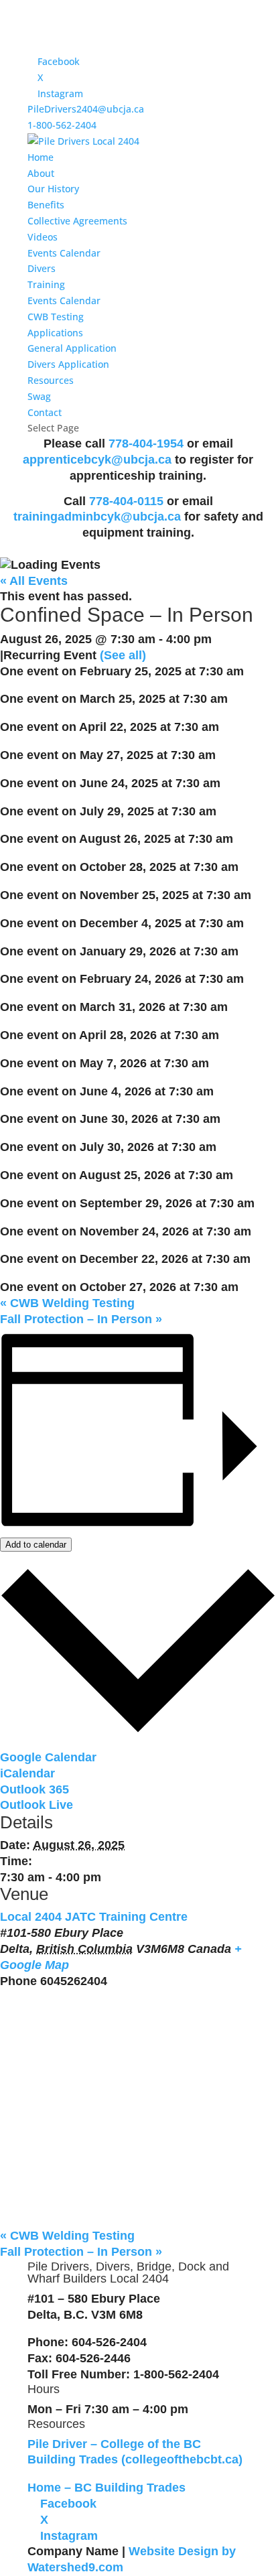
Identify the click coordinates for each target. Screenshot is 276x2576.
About (41, 173)
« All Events (34, 581)
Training (46, 284)
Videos (43, 237)
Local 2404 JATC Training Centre (94, 1917)
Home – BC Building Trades (107, 2488)
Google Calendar (48, 1757)
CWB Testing (56, 317)
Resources (51, 380)
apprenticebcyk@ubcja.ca (99, 460)
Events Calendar (64, 253)
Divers (42, 268)
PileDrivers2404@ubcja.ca (86, 109)
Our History (53, 189)
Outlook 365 (34, 1789)
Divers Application (68, 364)
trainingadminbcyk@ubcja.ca (97, 517)
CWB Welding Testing (67, 1303)
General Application (72, 348)
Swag (39, 396)
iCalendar (27, 1773)
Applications (55, 333)
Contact (45, 412)
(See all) (123, 655)
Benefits (46, 205)
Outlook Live (37, 1805)
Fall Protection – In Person (81, 1319)
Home (41, 157)
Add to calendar (36, 1545)
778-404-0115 (126, 501)
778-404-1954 (146, 444)
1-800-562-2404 (62, 125)
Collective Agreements (77, 221)
